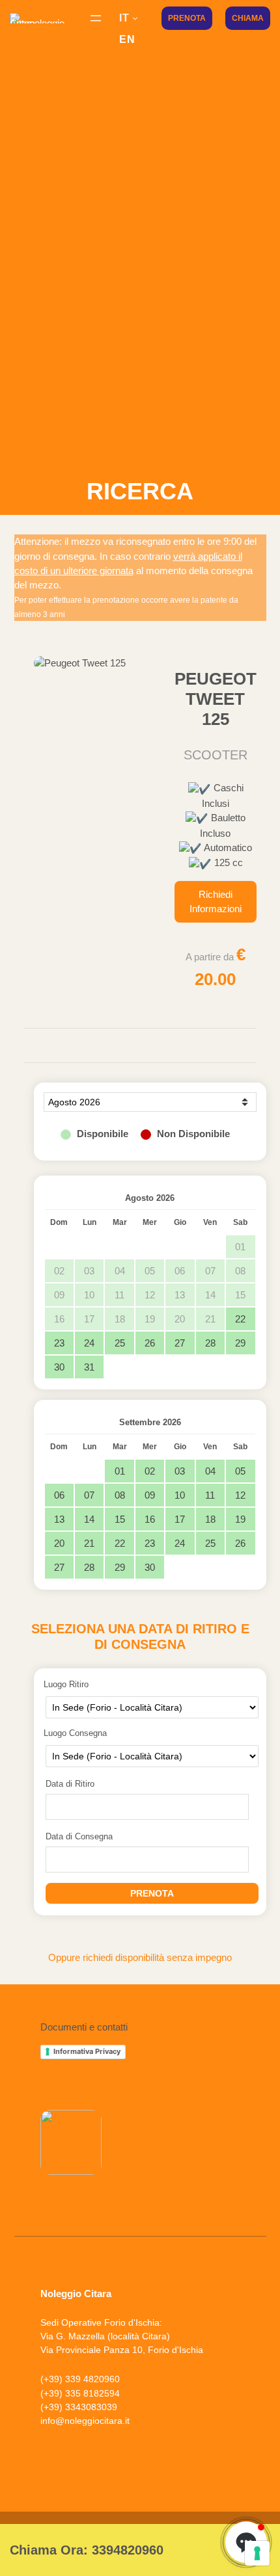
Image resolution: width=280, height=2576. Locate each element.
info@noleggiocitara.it (85, 2421)
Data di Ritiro (70, 1784)
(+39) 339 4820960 (80, 2379)
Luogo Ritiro (66, 1684)
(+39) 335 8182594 (80, 2393)
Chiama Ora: (87, 2550)
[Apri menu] (96, 18)
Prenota (187, 18)
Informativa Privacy (87, 2051)
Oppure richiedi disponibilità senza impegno (140, 1958)
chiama (248, 18)
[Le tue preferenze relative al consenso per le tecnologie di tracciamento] (257, 2553)
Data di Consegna (79, 1836)
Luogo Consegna (75, 1733)
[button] (40, 2460)
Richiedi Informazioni (216, 902)
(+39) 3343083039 (79, 2407)
